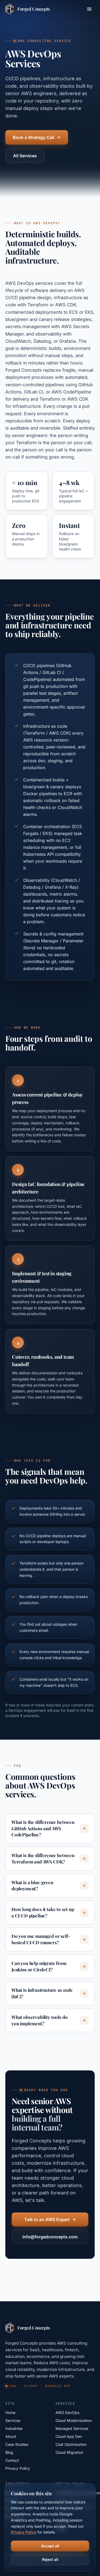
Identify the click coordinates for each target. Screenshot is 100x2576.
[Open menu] (89, 9)
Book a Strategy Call (33, 137)
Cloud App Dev (69, 2436)
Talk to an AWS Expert (47, 2219)
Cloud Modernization (74, 2420)
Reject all (50, 2559)
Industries (14, 2428)
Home (10, 2412)
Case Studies (17, 2444)
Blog (9, 2452)
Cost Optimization (71, 2444)
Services (13, 2420)
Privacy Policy (18, 2468)
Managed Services (72, 2428)
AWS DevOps (67, 2412)
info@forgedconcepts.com (50, 2237)
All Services (25, 156)
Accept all (50, 2546)
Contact (12, 2460)
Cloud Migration (69, 2452)
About (11, 2436)
